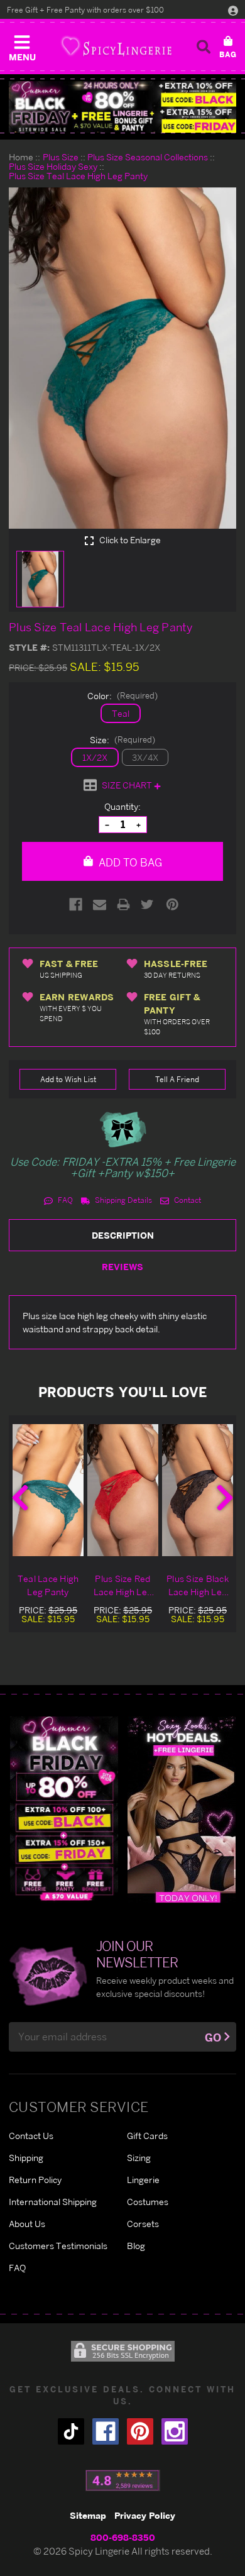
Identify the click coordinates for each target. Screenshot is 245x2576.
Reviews (122, 1267)
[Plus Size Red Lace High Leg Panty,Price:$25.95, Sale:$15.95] (123, 1490)
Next (225, 1498)
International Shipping (53, 2202)
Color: (122, 696)
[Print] (123, 904)
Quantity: (122, 806)
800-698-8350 (123, 2537)
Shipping (26, 2158)
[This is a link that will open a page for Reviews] (123, 2480)
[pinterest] (140, 2431)
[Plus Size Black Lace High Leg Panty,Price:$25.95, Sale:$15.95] (198, 1490)
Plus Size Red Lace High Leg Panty (123, 1586)
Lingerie (143, 2180)
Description (123, 1235)
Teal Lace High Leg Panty (48, 1585)
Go (213, 2037)
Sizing (139, 2158)
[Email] (100, 904)
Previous (20, 1498)
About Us (27, 2224)
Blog (136, 2246)
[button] (22, 45)
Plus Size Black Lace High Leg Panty (198, 1586)
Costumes (148, 2202)
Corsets (143, 2224)
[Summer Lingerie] (182, 1809)
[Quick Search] (204, 47)
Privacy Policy (145, 2515)
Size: (122, 740)
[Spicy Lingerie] (116, 46)
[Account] (233, 10)
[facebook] (106, 2431)
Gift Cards (147, 2136)
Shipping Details (122, 1200)
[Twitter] (147, 904)
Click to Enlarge (129, 540)
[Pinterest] (172, 904)
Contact (187, 1200)
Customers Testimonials (58, 2246)
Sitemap (88, 2515)
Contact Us (31, 2136)
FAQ (64, 1200)
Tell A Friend (177, 1079)
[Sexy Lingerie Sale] (122, 107)
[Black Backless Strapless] (64, 1809)
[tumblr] (71, 2431)
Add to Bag (129, 862)
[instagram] (175, 2431)
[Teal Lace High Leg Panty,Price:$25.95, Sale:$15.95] (48, 1490)
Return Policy (35, 2180)
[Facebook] (76, 904)
